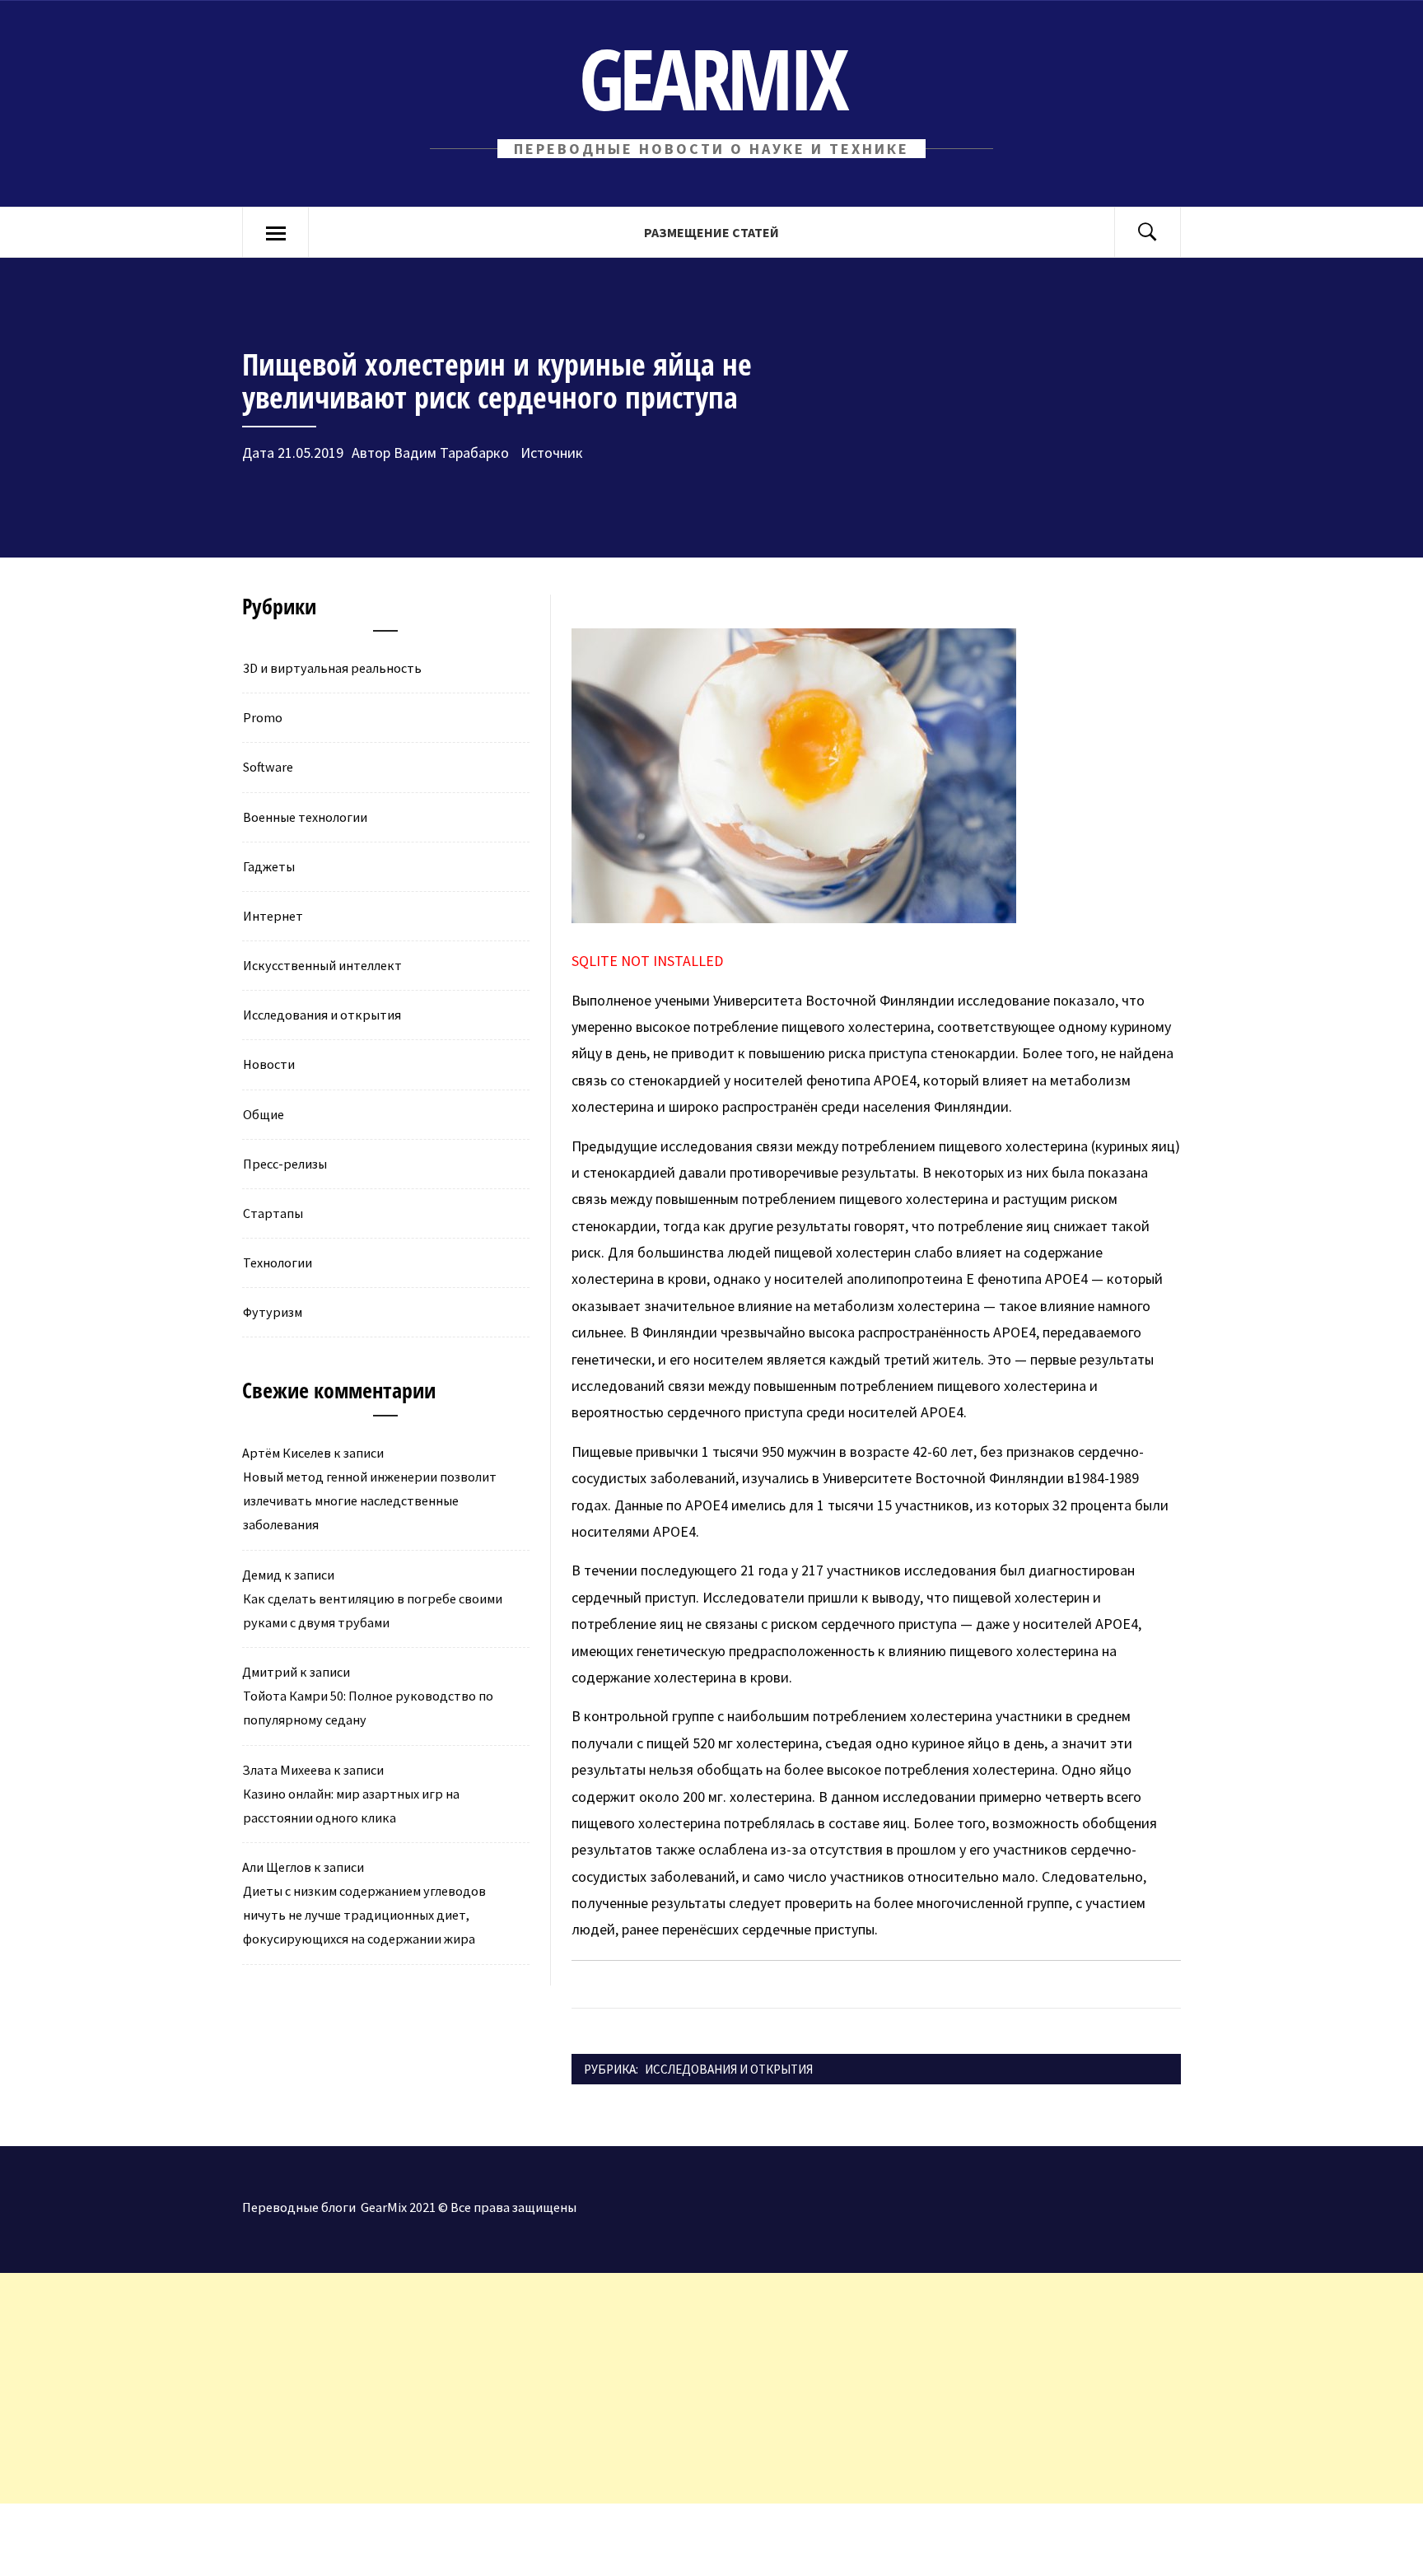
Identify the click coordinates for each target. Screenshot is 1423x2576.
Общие (264, 1114)
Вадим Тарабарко (451, 453)
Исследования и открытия (729, 2069)
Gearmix (712, 78)
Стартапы (273, 1213)
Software (268, 767)
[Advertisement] (494, 2388)
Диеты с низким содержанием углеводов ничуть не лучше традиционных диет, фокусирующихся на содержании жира (364, 1915)
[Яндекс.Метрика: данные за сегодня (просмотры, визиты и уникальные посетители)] (136, 2540)
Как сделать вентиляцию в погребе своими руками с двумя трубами (373, 1610)
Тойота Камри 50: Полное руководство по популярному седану (368, 1708)
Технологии (278, 1262)
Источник (550, 453)
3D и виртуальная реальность (332, 668)
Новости (269, 1064)
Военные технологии (305, 817)
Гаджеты (269, 866)
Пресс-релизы (285, 1164)
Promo (263, 717)
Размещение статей (711, 232)
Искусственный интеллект (322, 965)
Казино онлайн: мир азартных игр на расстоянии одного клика (351, 1806)
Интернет (273, 916)
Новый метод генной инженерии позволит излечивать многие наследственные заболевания (370, 1500)
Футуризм (273, 1312)
